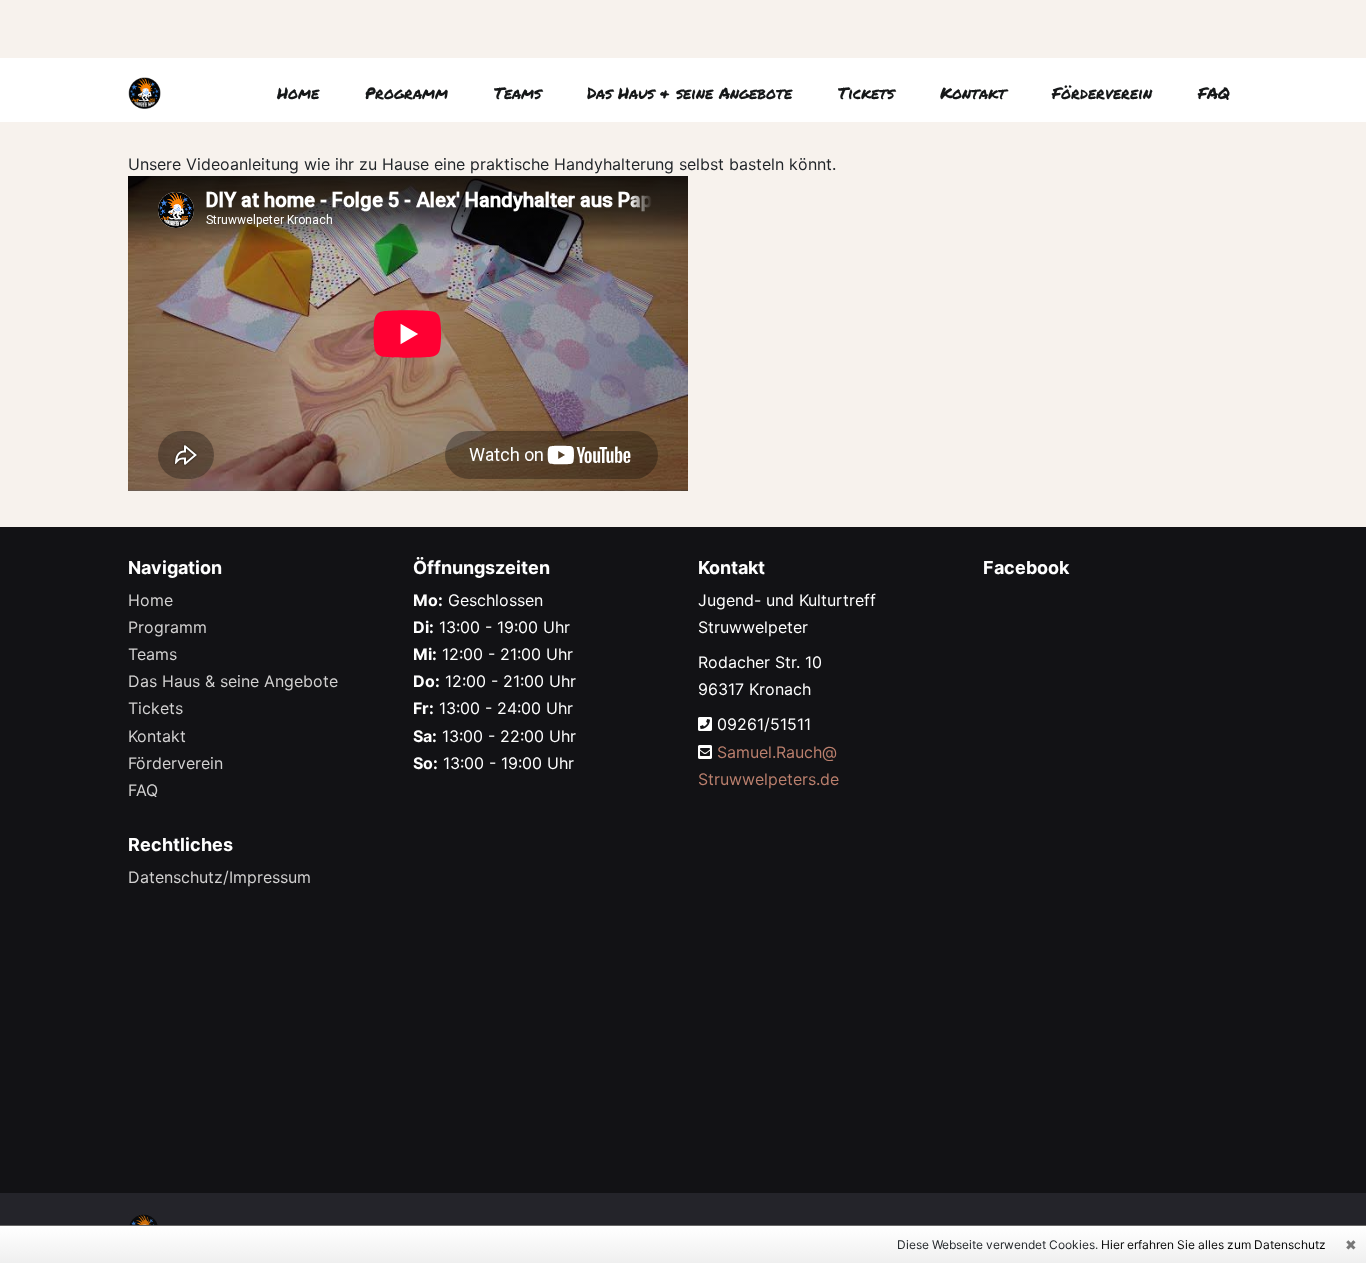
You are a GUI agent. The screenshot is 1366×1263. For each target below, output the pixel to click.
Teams (517, 92)
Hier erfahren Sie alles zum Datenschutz (1213, 1244)
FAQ (1214, 92)
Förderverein (1102, 92)
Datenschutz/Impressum (219, 877)
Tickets (866, 92)
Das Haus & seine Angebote (689, 92)
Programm (406, 92)
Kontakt (973, 92)
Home (298, 92)
